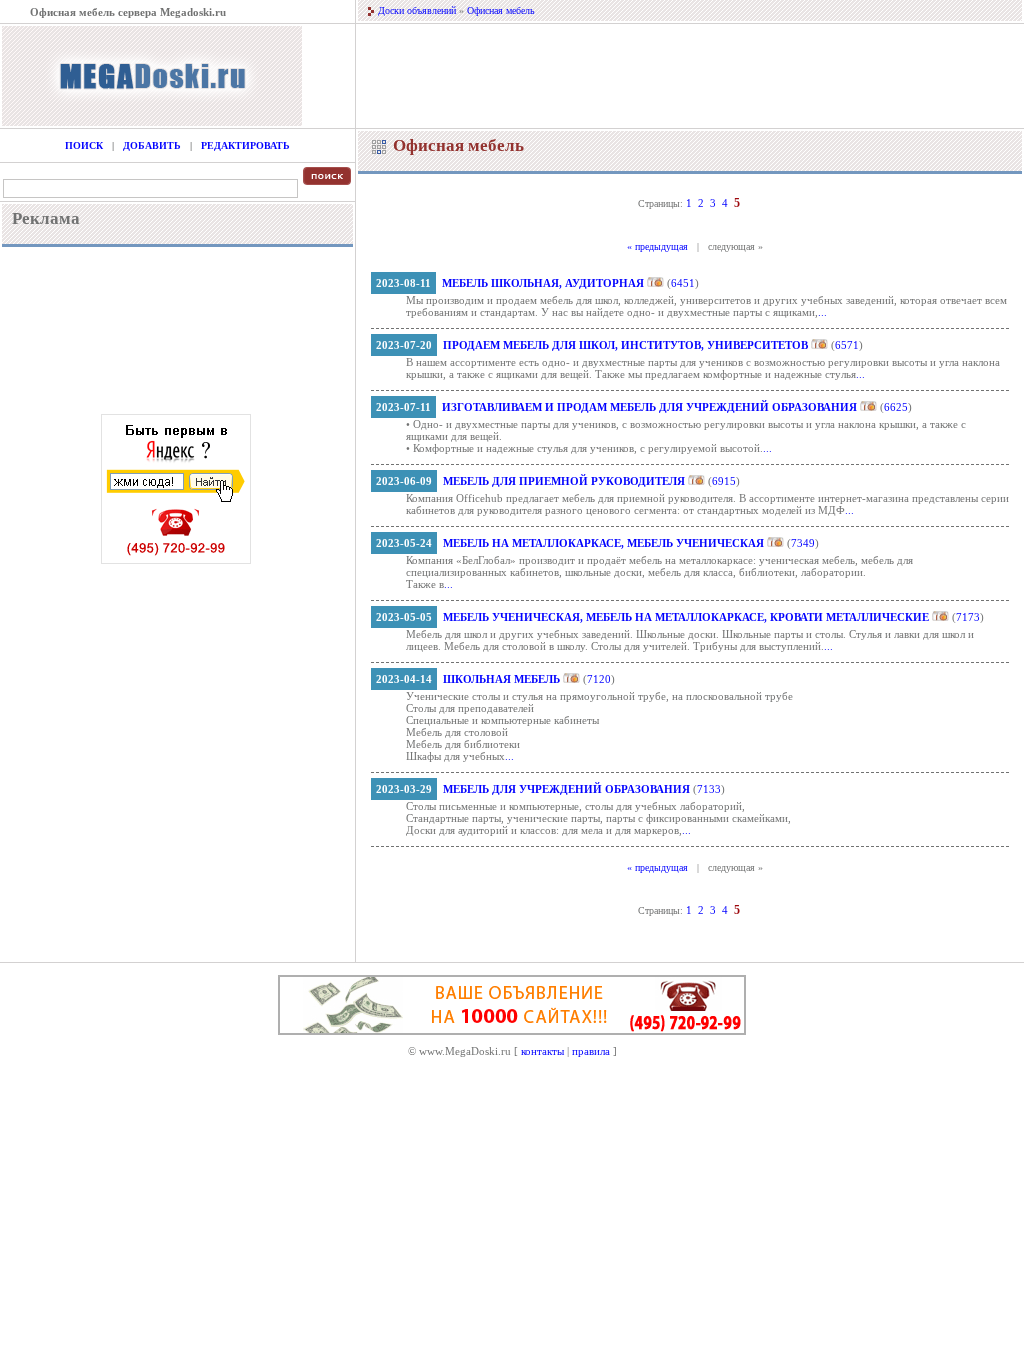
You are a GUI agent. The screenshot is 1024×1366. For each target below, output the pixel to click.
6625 (896, 407)
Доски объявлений (417, 10)
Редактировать (245, 145)
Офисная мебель (501, 10)
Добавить (152, 145)
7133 (709, 789)
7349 (803, 543)
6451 (683, 283)
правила (591, 1051)
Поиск (84, 145)
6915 (724, 481)
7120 (599, 679)
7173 (968, 617)
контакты (542, 1051)
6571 (847, 345)
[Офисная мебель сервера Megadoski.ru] (152, 122)
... (822, 312)
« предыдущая (657, 246)
